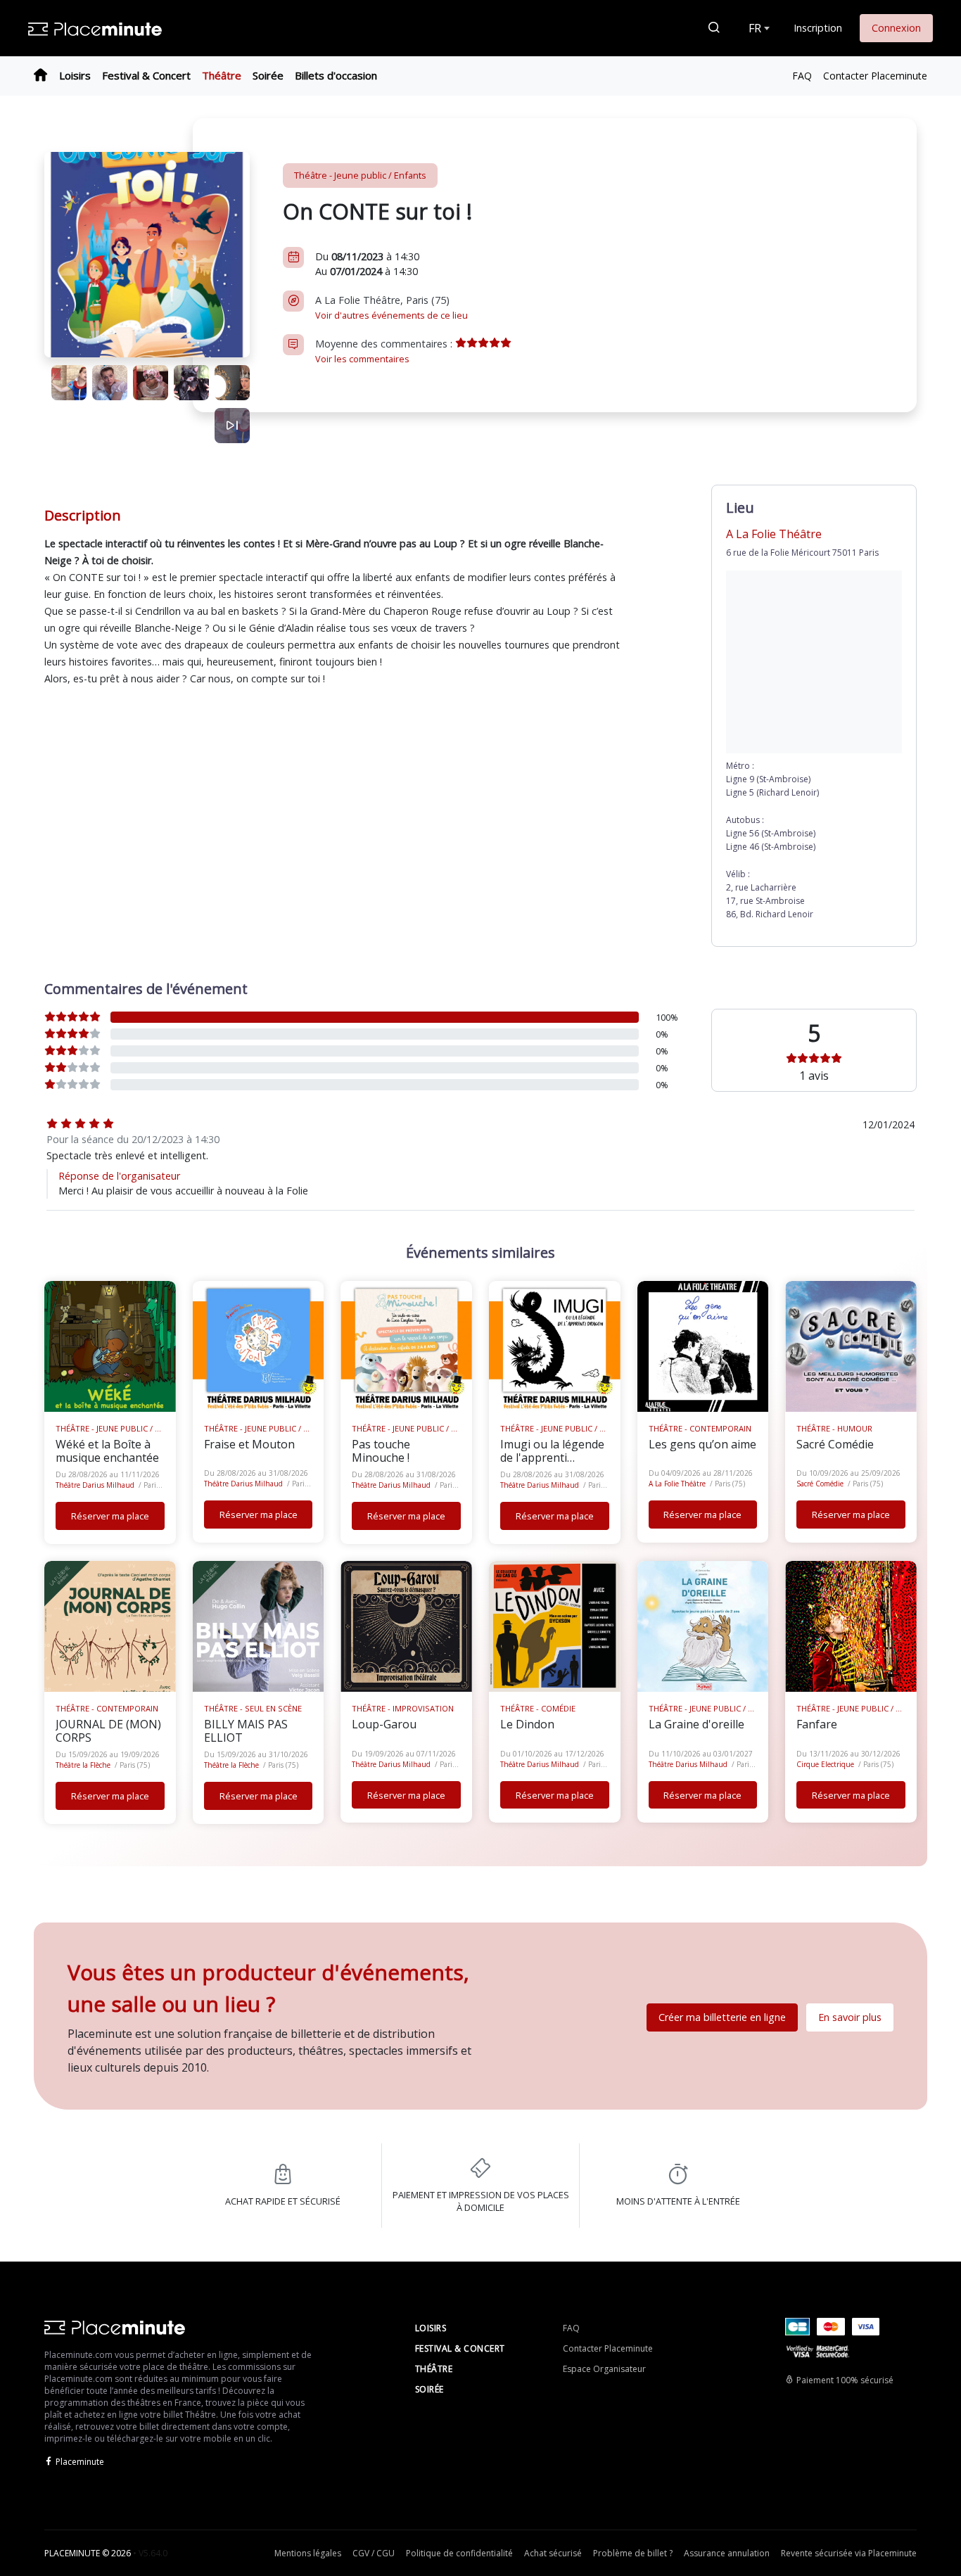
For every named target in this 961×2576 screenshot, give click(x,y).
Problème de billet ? (633, 2553)
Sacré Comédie (820, 1484)
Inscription (818, 28)
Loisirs (75, 75)
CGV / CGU (374, 2553)
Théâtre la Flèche (83, 1765)
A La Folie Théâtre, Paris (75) (392, 307)
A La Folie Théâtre (677, 1484)
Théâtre (222, 75)
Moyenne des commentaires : (385, 351)
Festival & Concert (146, 75)
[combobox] (758, 28)
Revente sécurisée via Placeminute (849, 2553)
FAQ (802, 76)
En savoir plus (850, 2017)
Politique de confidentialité (459, 2553)
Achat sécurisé (553, 2553)
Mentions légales (308, 2553)
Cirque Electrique (825, 1764)
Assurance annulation (727, 2553)
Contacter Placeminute (875, 76)
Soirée (268, 75)
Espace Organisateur (604, 2369)
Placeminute (80, 2462)
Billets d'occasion (336, 75)
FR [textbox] (755, 28)
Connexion (896, 28)
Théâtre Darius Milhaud (95, 1485)
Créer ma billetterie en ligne (722, 2017)
